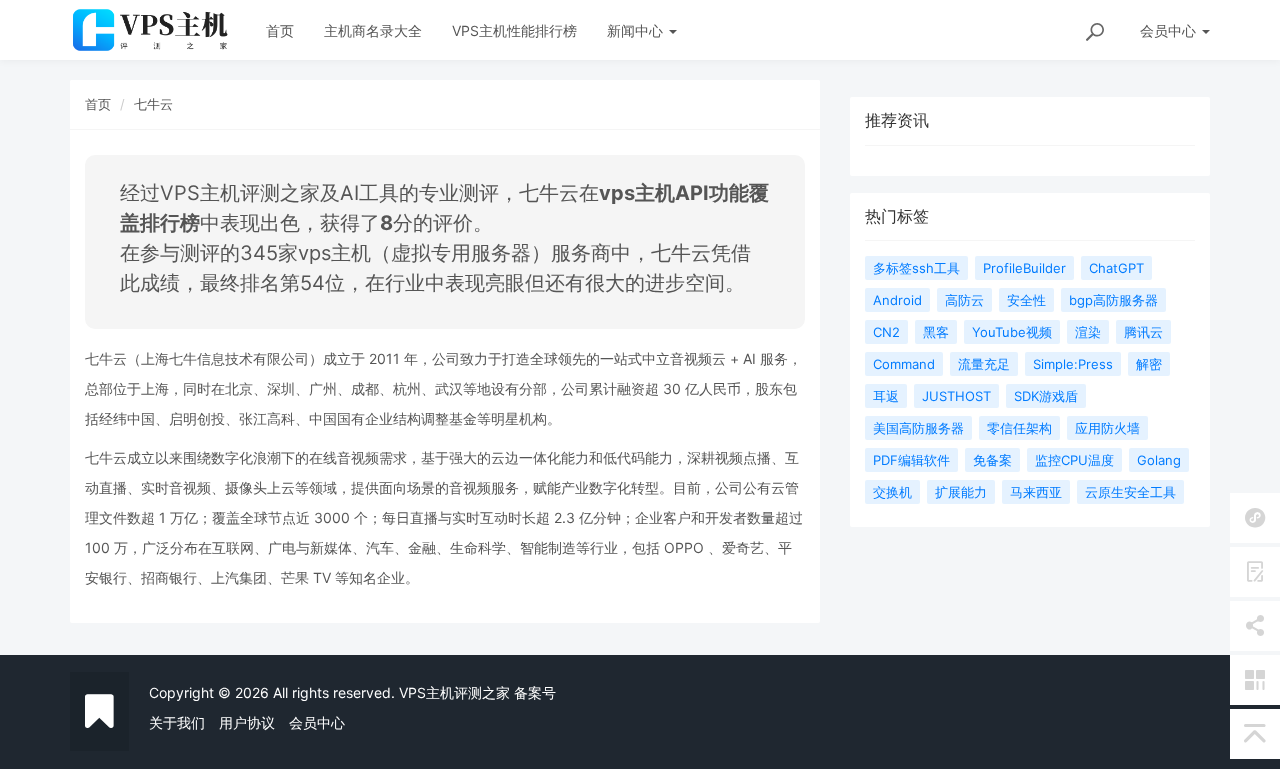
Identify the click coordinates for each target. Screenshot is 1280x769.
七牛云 (153, 104)
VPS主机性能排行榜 (514, 30)
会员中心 (317, 722)
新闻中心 (637, 30)
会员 (1168, 30)
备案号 (535, 692)
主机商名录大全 (373, 30)
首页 (280, 30)
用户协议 (247, 722)
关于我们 (177, 722)
